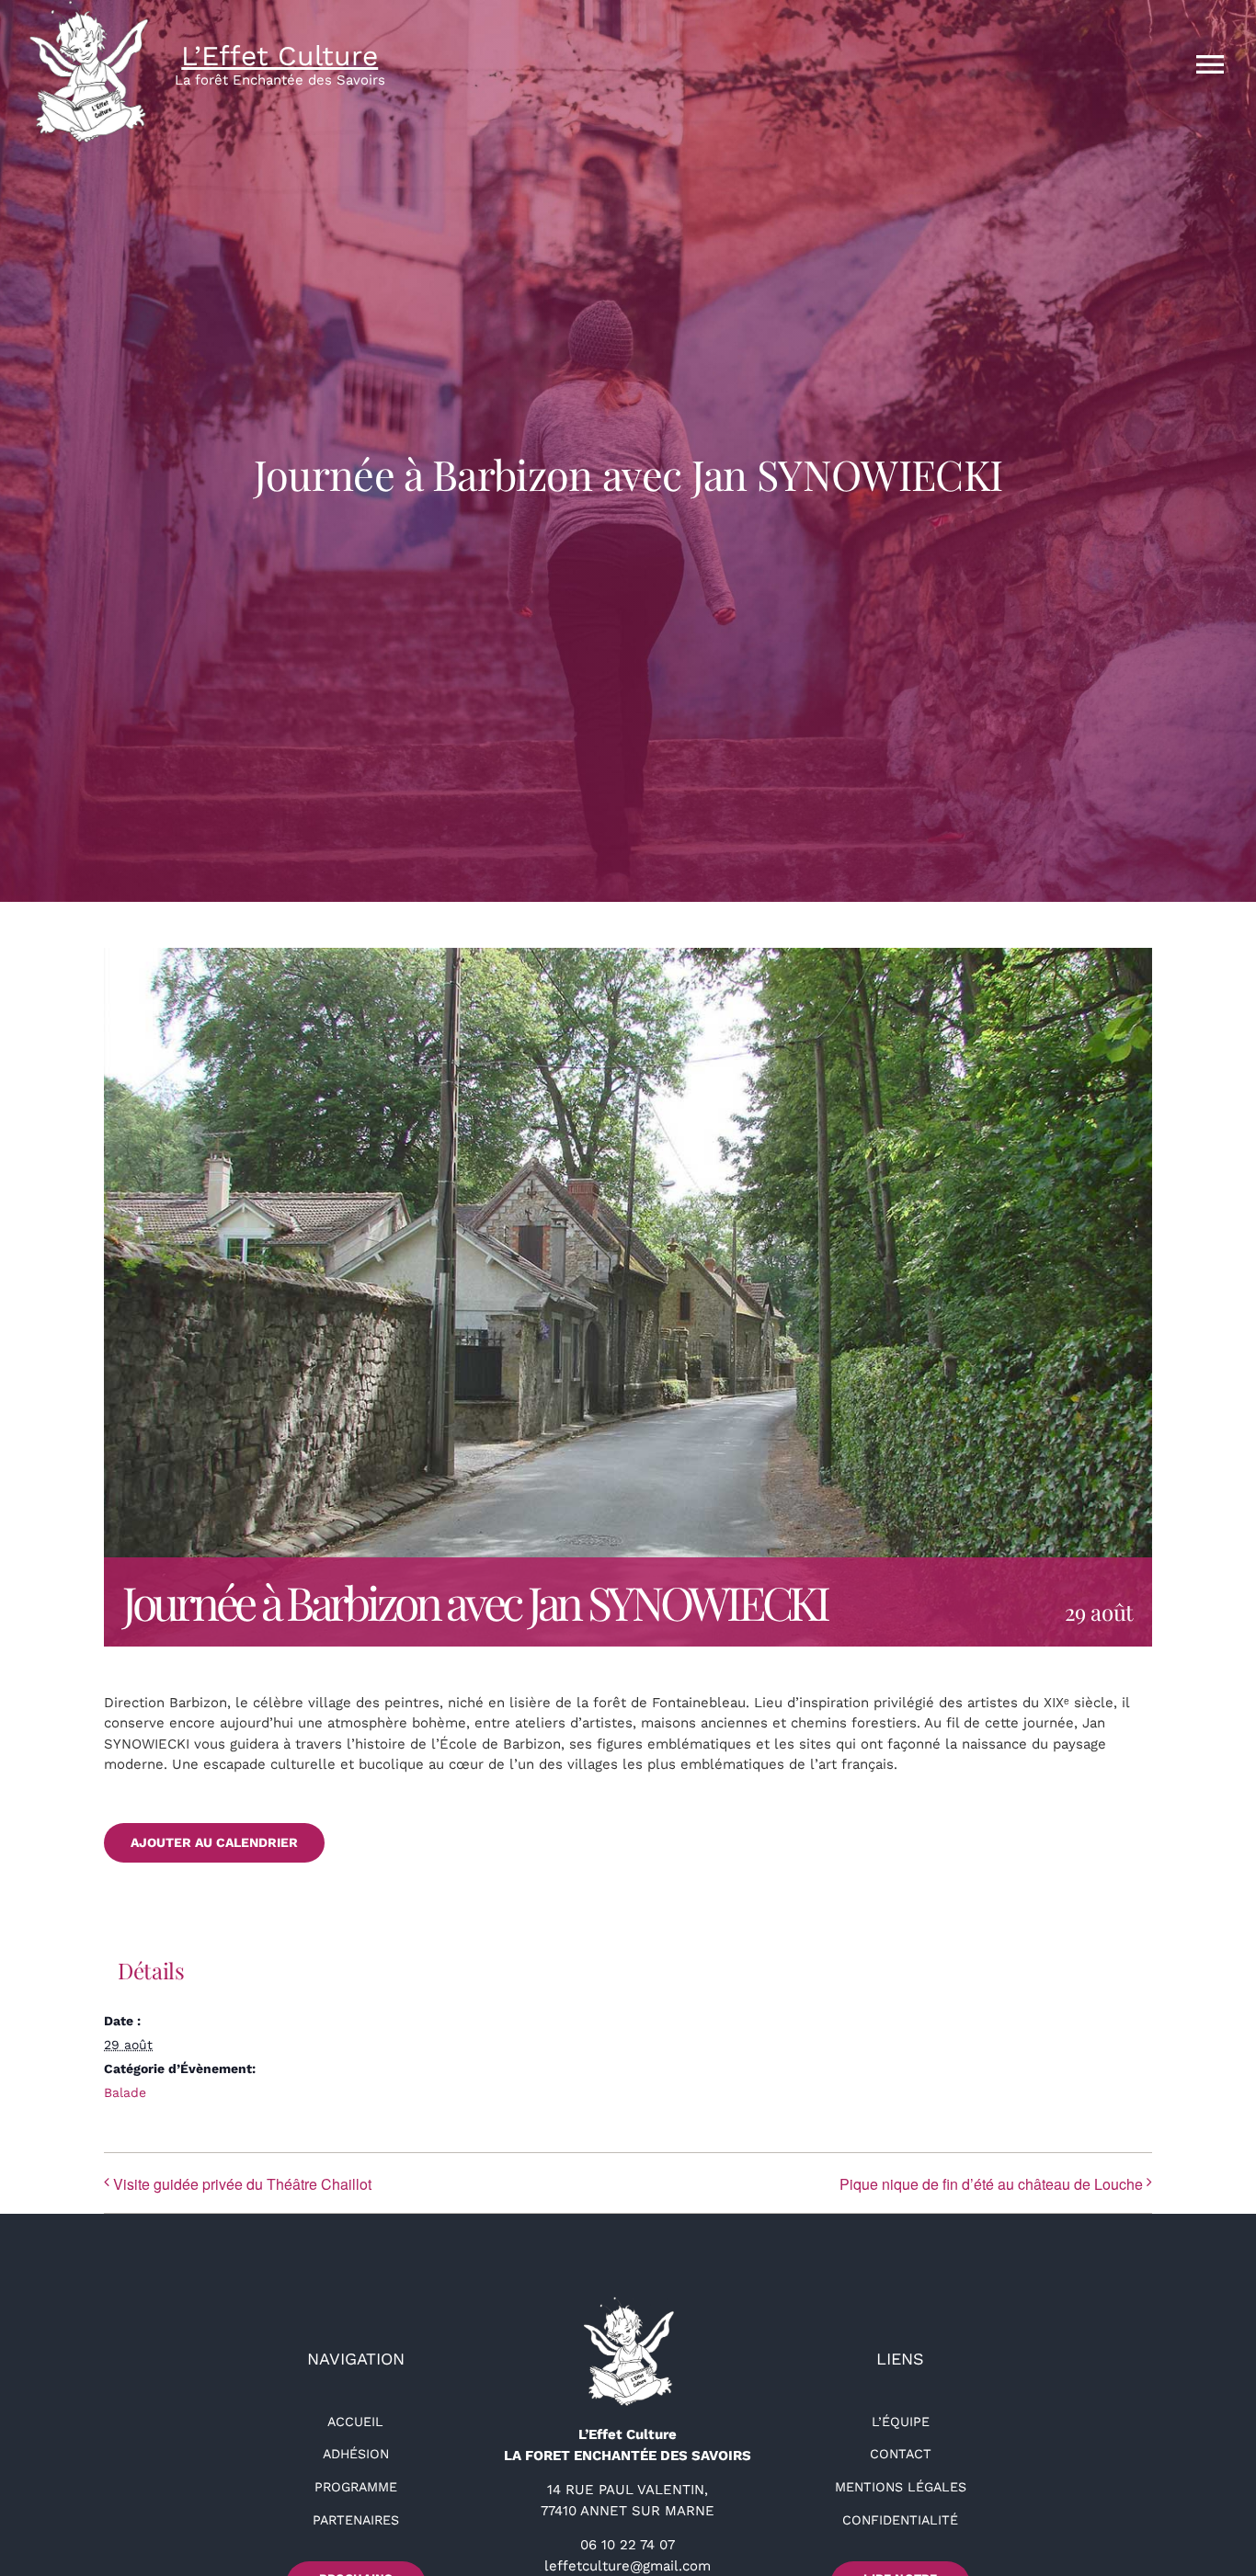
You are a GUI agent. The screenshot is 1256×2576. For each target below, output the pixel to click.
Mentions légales (901, 2487)
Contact (901, 2454)
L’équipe (901, 2422)
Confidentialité (900, 2520)
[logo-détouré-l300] (628, 2303)
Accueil (355, 2422)
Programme (356, 2487)
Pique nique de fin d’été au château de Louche (991, 2184)
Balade (125, 2092)
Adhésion (356, 2454)
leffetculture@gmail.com (628, 2566)
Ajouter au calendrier (214, 1842)
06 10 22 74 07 (628, 2545)
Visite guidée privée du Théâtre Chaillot (242, 2184)
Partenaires (356, 2520)
